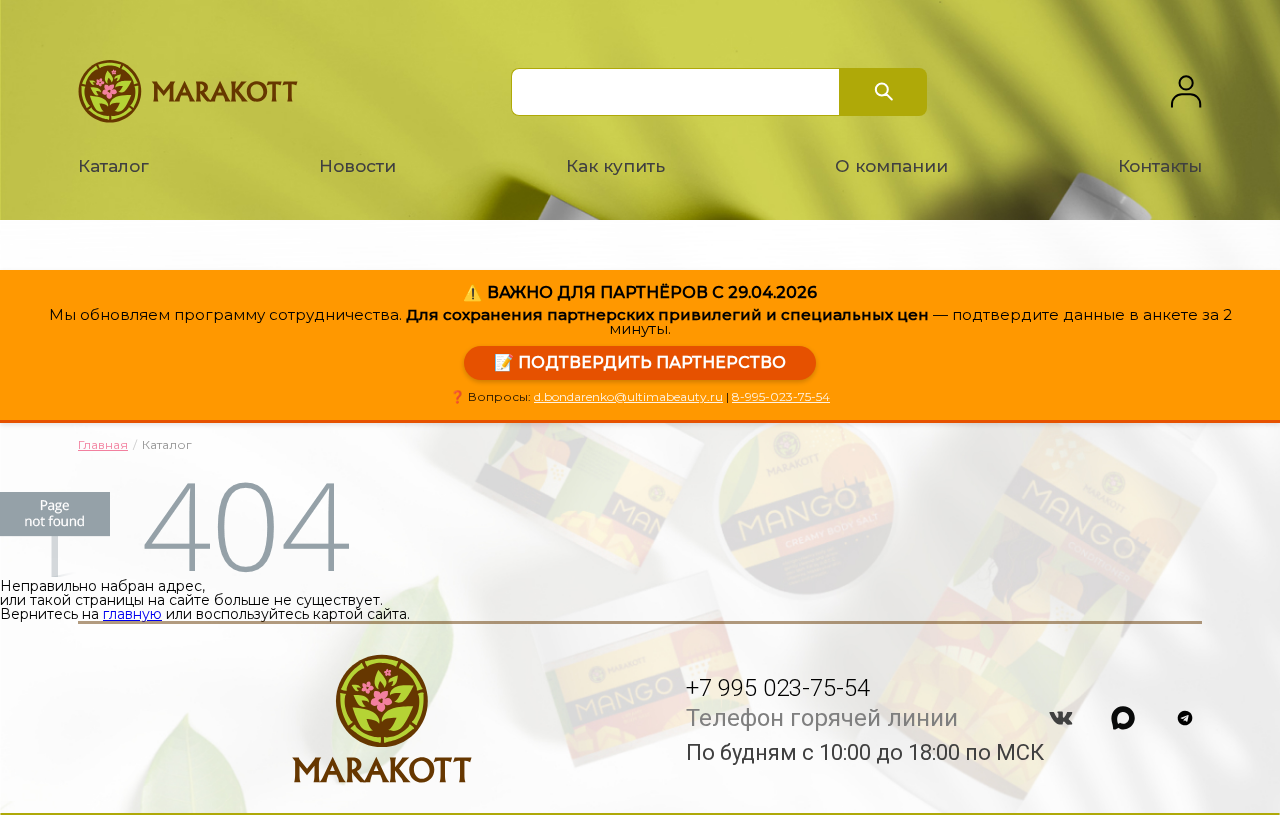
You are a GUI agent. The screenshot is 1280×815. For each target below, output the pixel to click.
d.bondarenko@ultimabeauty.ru (628, 396)
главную (132, 614)
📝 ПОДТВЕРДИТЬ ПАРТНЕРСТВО (640, 362)
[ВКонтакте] (1061, 718)
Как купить (615, 166)
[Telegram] (1185, 718)
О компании (891, 166)
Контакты (1160, 166)
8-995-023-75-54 (781, 396)
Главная (103, 444)
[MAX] (1123, 718)
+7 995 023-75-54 (778, 688)
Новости (357, 166)
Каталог (113, 166)
